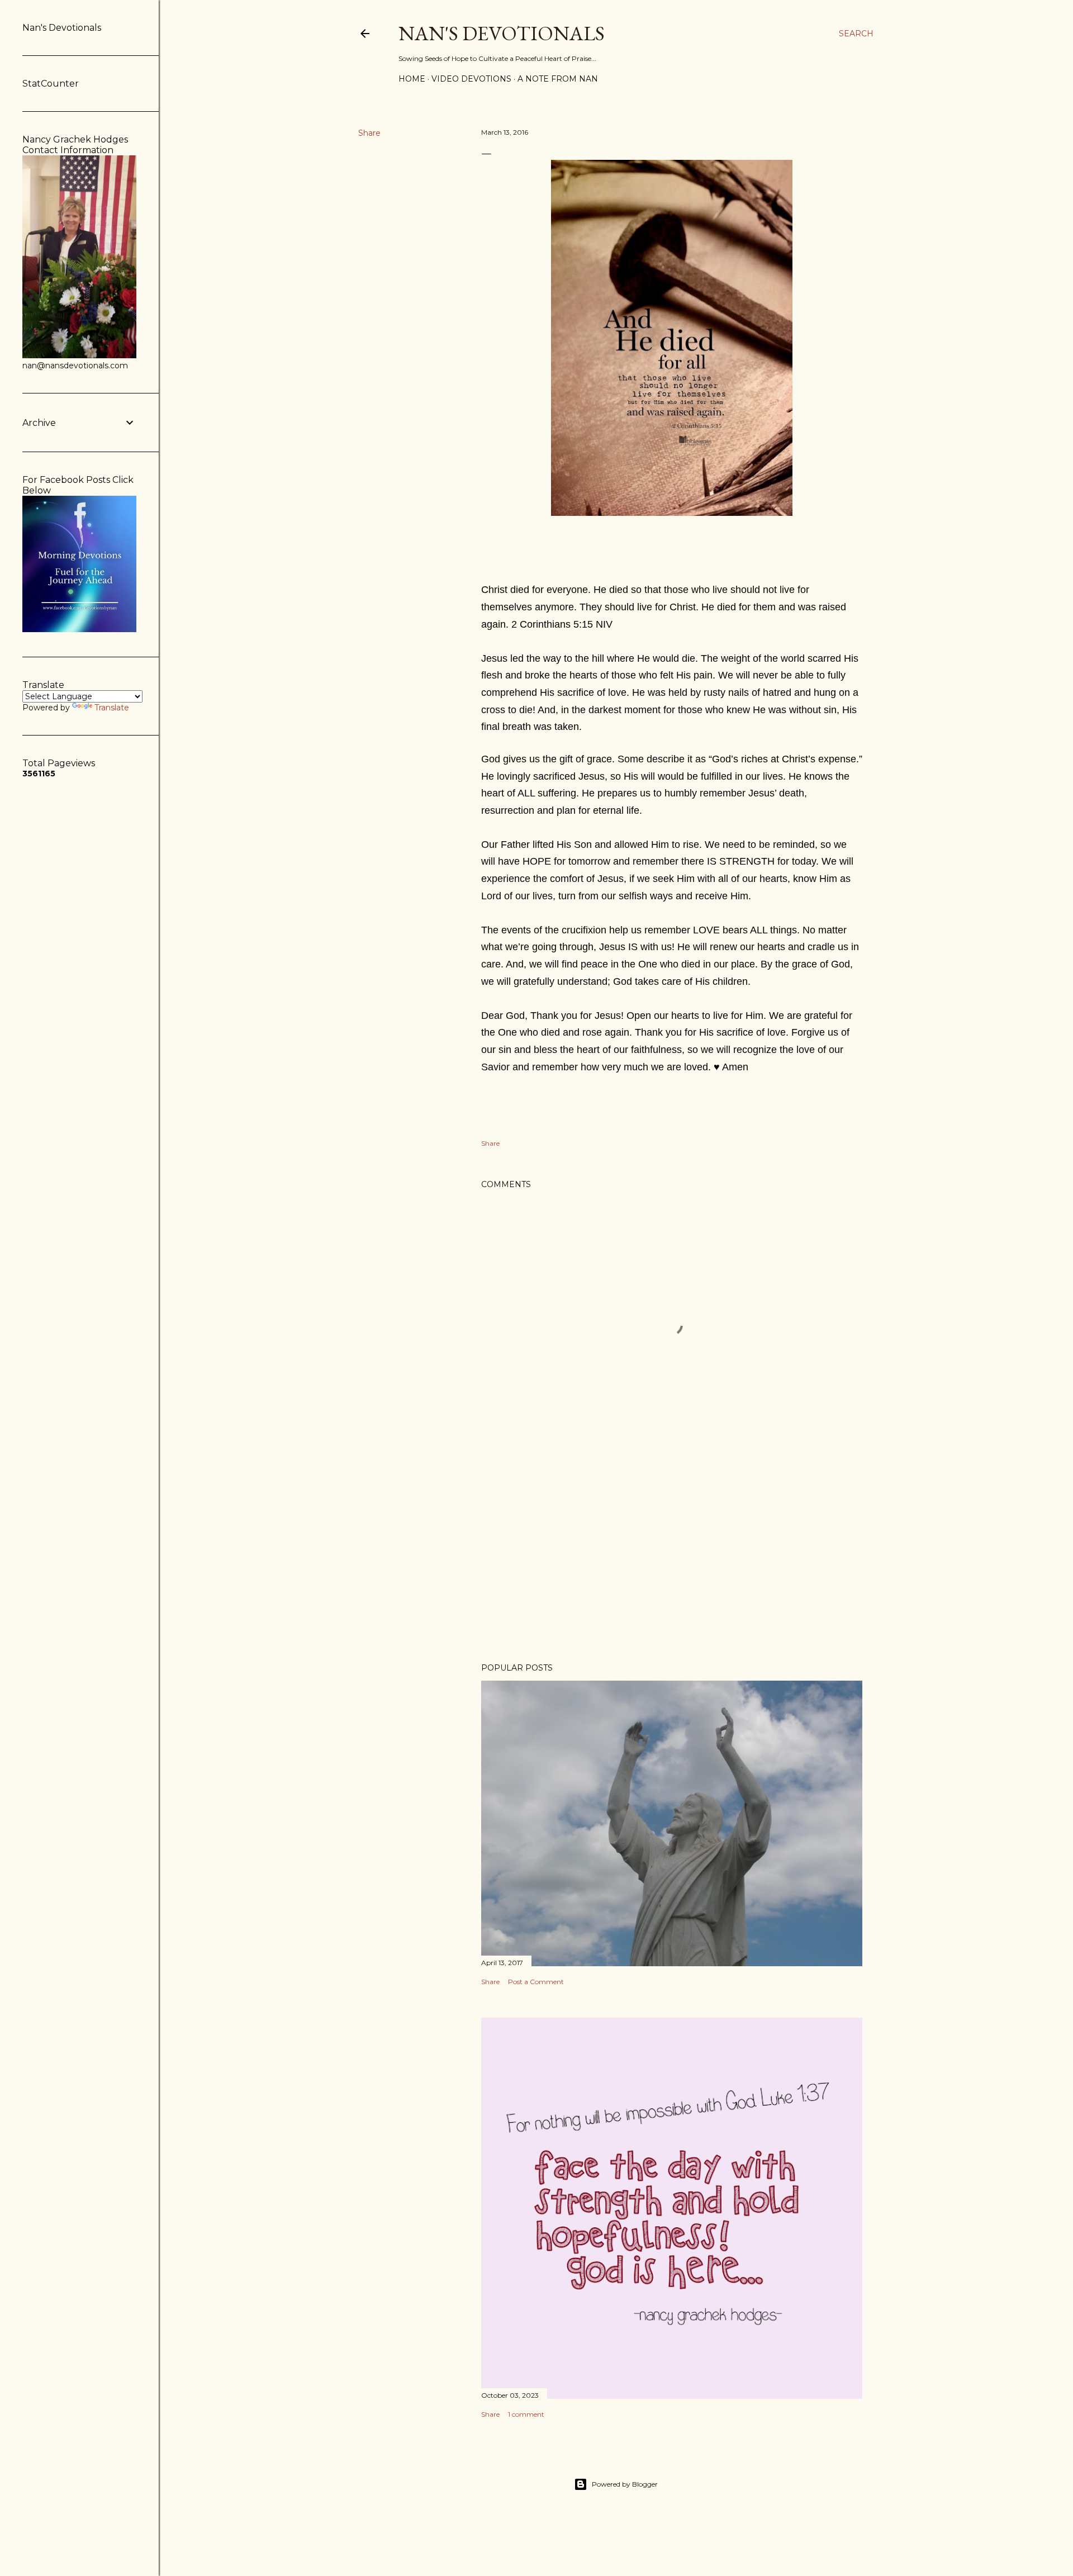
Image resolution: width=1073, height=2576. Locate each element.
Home (412, 79)
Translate (112, 708)
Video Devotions (471, 79)
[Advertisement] (672, 1557)
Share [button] (369, 133)
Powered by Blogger (625, 2484)
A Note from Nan (558, 79)
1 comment (526, 2414)
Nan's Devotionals (502, 33)
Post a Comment (536, 1982)
